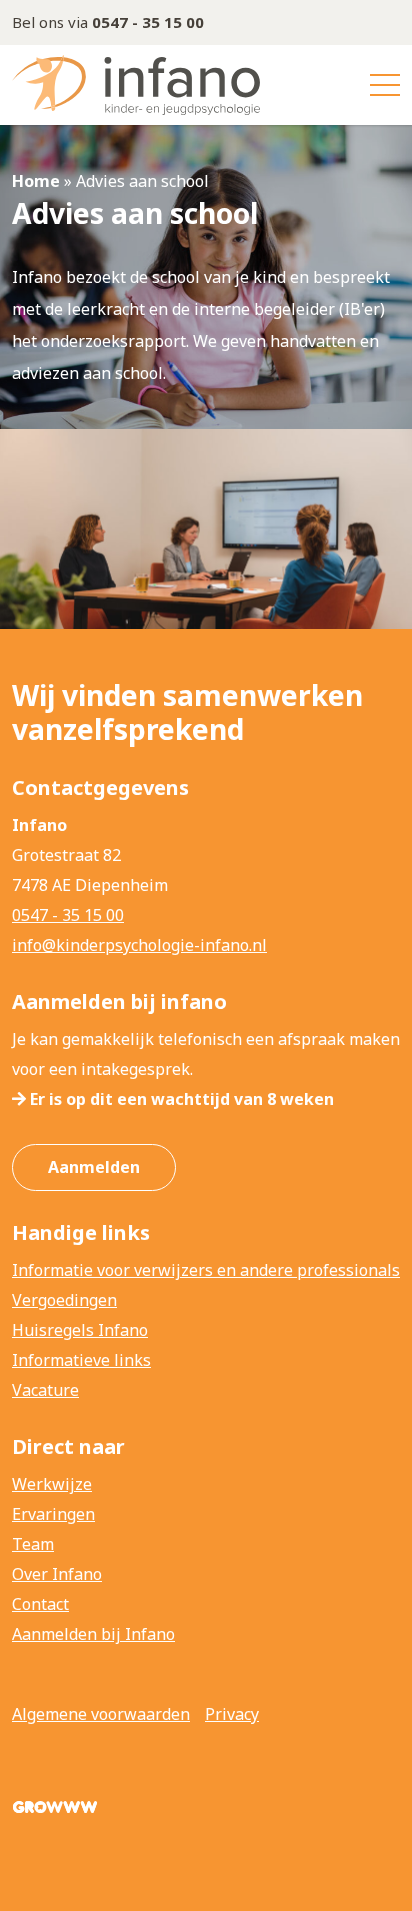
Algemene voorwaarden (101, 1714)
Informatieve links (81, 1360)
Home (36, 181)
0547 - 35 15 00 (68, 915)
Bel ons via (108, 22)
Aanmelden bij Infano (93, 1634)
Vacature (45, 1390)
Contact (40, 1604)
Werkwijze (52, 1484)
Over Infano (57, 1574)
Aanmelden (94, 1167)
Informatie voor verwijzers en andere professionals (206, 1270)
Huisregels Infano (80, 1330)
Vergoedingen (64, 1300)
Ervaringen (53, 1514)
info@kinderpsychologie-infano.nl (139, 945)
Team (33, 1544)
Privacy (232, 1714)
